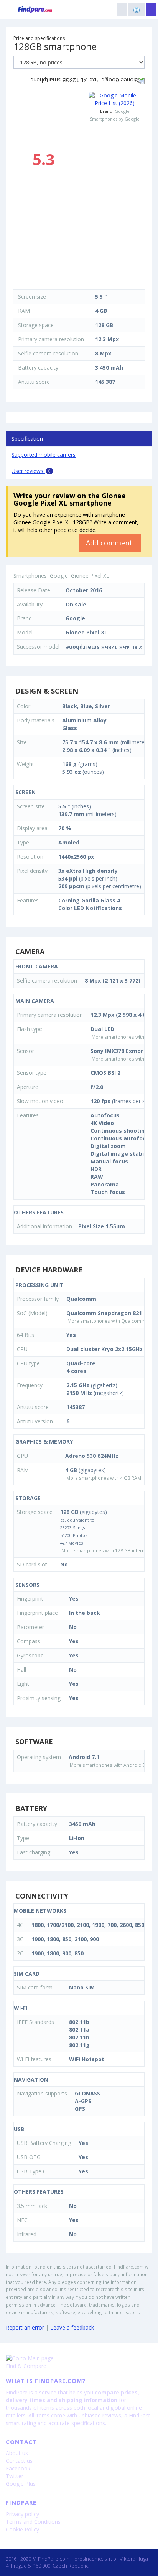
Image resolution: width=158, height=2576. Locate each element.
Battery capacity (38, 368)
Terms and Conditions (33, 2522)
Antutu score (34, 382)
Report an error (25, 2327)
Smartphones (30, 576)
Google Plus (21, 2484)
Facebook (18, 2468)
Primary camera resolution (51, 339)
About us (17, 2453)
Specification (27, 439)
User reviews (31, 471)
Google (122, 111)
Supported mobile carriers (44, 455)
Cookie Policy (22, 2529)
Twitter (15, 2476)
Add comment (110, 543)
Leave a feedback (72, 2327)
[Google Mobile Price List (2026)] (115, 99)
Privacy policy (22, 2514)
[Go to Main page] (79, 2358)
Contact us (19, 2461)
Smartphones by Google (115, 119)
